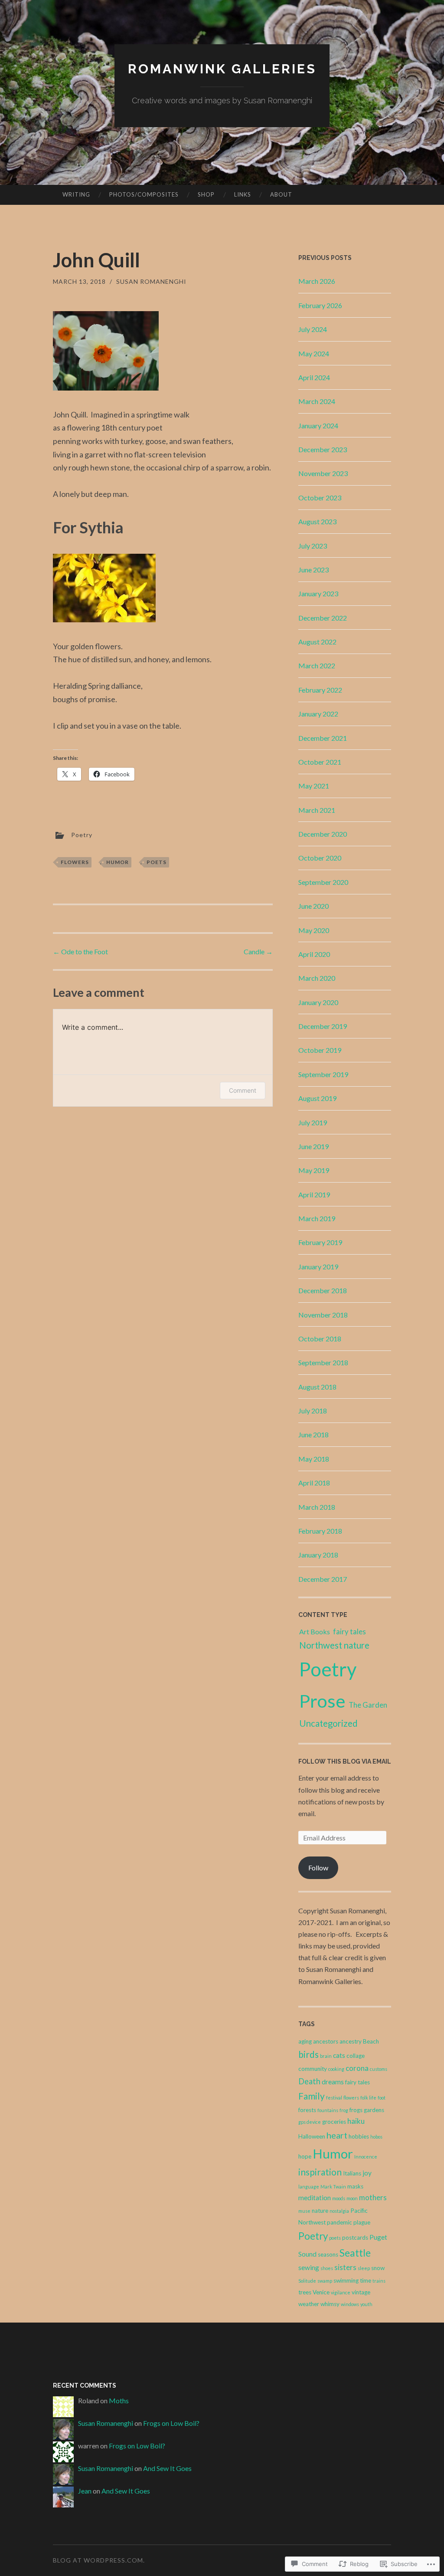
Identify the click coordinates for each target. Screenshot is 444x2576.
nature (320, 2211)
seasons (328, 2254)
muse (304, 2211)
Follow (318, 1868)
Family (312, 2096)
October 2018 (320, 1339)
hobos (376, 2137)
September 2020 (323, 882)
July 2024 (313, 329)
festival (334, 2098)
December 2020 (323, 834)
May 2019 (314, 1170)
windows (350, 2304)
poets (157, 862)
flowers (75, 862)
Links (243, 194)
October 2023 (320, 498)
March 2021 (317, 810)
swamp (325, 2281)
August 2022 (317, 642)
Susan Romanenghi (151, 281)
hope (305, 2156)
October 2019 (320, 1050)
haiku (356, 2121)
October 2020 (320, 858)
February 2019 (320, 1242)
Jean (85, 2491)
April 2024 (314, 377)
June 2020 (313, 906)
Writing (76, 194)
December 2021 (323, 738)
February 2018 (320, 1531)
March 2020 (317, 978)
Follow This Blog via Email (345, 1761)
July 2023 (313, 546)
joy (367, 2173)
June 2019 (313, 1146)
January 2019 (318, 1267)
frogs (356, 2110)
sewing (309, 2267)
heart (337, 2135)
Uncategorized (328, 1723)
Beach (371, 2041)
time (366, 2280)
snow (378, 2268)
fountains (328, 2110)
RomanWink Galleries (222, 69)
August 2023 (317, 521)
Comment (243, 1090)
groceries (334, 2122)
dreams (333, 2082)
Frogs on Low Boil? (171, 2423)
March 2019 (317, 1218)
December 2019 (323, 1026)
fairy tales (349, 1632)
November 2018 (323, 1315)
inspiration (320, 2172)
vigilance (341, 2292)
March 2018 (317, 1507)
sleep (364, 2268)
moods (339, 2198)
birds (309, 2054)
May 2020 (314, 930)
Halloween (312, 2136)
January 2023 (318, 593)
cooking (336, 2069)
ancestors (326, 2041)
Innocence (366, 2157)
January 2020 (318, 1002)
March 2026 (317, 281)
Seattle (355, 2253)
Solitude (307, 2281)
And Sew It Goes (167, 2468)
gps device (310, 2122)
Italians (352, 2173)
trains (379, 2281)
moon (352, 2198)
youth (366, 2304)
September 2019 (323, 1074)
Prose (322, 1701)
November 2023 (323, 473)
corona (357, 2068)
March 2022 (317, 665)
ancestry (351, 2041)
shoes (327, 2268)
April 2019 (314, 1194)
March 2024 (317, 401)
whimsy (330, 2304)
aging (305, 2041)
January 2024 (318, 425)
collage (356, 2056)
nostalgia (339, 2211)
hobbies (359, 2136)
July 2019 (313, 1122)
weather (309, 2304)
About (281, 194)
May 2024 (314, 353)
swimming (346, 2280)
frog (344, 2110)
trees (305, 2292)
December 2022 (323, 618)
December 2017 (323, 1579)
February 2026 (320, 305)
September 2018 (323, 1362)
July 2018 (313, 1411)
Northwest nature (334, 1645)
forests (307, 2110)
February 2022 (320, 690)
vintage (361, 2292)
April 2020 (314, 954)
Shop (206, 194)
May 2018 (314, 1459)
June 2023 (313, 570)
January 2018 (318, 1555)
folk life (368, 2098)
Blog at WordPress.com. (99, 2560)
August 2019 (317, 1098)
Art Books (315, 1631)
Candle (258, 951)
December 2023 (323, 449)
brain (326, 2056)
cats (339, 2055)
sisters (345, 2267)
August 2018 (317, 1387)
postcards (355, 2238)
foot (382, 2098)
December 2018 (323, 1290)
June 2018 (313, 1434)
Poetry (82, 835)
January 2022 (318, 714)
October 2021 (320, 762)
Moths (119, 2400)
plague (362, 2222)
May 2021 (314, 786)
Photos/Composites (144, 194)
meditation (315, 2198)
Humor (118, 862)
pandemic (340, 2222)
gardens (374, 2110)
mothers (373, 2197)
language (309, 2187)
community (313, 2069)
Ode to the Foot (80, 951)
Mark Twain (333, 2187)
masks (355, 2186)
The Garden (368, 1705)
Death (309, 2081)
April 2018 (314, 1483)
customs (379, 2069)
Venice (321, 2292)
